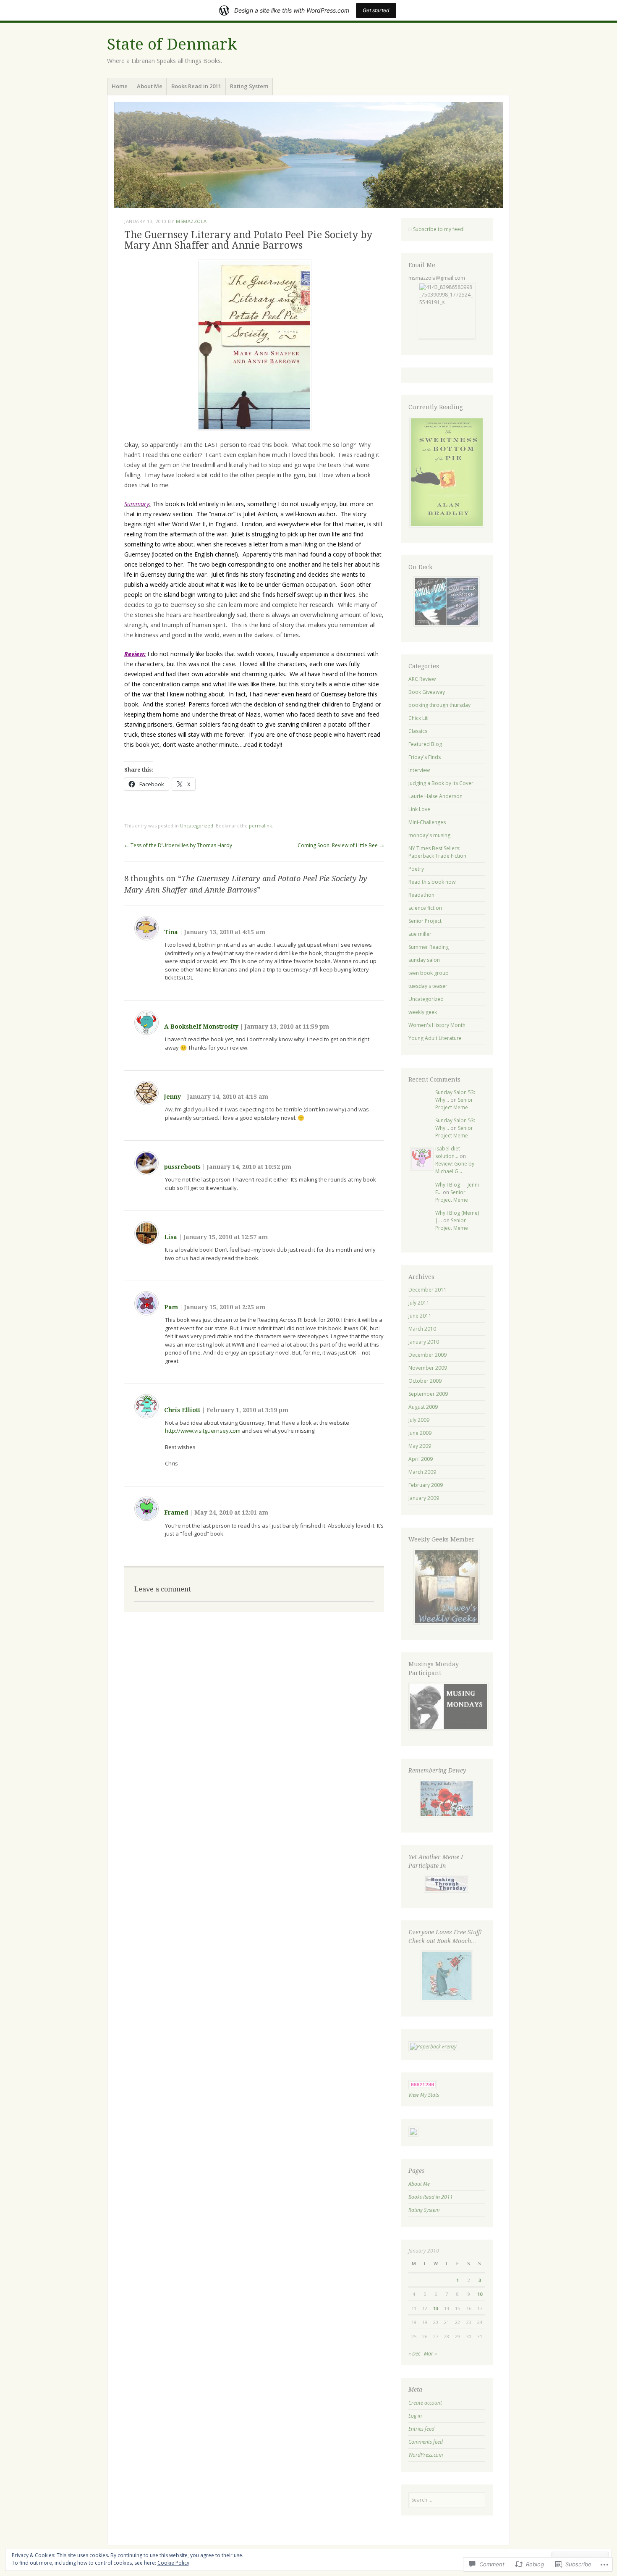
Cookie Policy (173, 2563)
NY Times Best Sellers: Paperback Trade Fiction (437, 852)
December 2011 (427, 1290)
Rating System (249, 86)
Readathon (421, 895)
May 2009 (420, 1446)
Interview (419, 770)
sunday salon (424, 960)
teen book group (429, 973)
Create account (425, 2403)
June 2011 (420, 1316)
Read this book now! (433, 882)
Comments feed (426, 2442)
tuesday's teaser (428, 986)
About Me (150, 86)
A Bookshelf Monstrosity (201, 1027)
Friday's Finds (425, 757)
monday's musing (429, 835)
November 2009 (428, 1368)
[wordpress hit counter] (423, 2087)
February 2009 (426, 1485)
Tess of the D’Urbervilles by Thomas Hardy (178, 845)
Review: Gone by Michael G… (455, 1167)
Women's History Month (437, 1025)
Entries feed (421, 2429)
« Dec (414, 2354)
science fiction (425, 908)
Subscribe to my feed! (438, 229)
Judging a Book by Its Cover (441, 783)
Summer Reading (429, 947)
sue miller (420, 934)
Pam (171, 1307)
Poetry (416, 869)
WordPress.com (426, 2455)
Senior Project (425, 921)
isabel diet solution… (448, 1152)
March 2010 (422, 1329)
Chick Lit (418, 718)
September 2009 (428, 1394)
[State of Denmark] (308, 155)
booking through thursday (439, 705)
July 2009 (419, 1420)
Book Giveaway (427, 692)
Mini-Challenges (427, 822)
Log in (415, 2416)
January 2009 (424, 1498)
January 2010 (424, 1342)
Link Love (419, 809)
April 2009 (421, 1459)
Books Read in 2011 (196, 86)
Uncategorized (197, 826)
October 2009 (425, 1381)
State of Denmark (172, 44)
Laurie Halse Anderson (435, 796)
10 (480, 2294)
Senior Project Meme (454, 1104)
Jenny (173, 1097)
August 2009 (423, 1407)
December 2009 (427, 1355)
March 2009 (422, 1472)
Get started (376, 10)
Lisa (171, 1237)
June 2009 (420, 1433)
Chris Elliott (182, 1410)
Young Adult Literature (435, 1038)
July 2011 (419, 1303)
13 (436, 2308)
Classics (418, 731)
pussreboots (182, 1167)
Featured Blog (425, 744)
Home (120, 86)
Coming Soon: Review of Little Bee (341, 845)
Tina (171, 932)
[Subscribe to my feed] (410, 229)
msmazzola (191, 221)
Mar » (430, 2354)
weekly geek (423, 1012)
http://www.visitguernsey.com (203, 1431)
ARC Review (422, 679)
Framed (176, 1513)
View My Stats (424, 2095)
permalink (260, 826)
